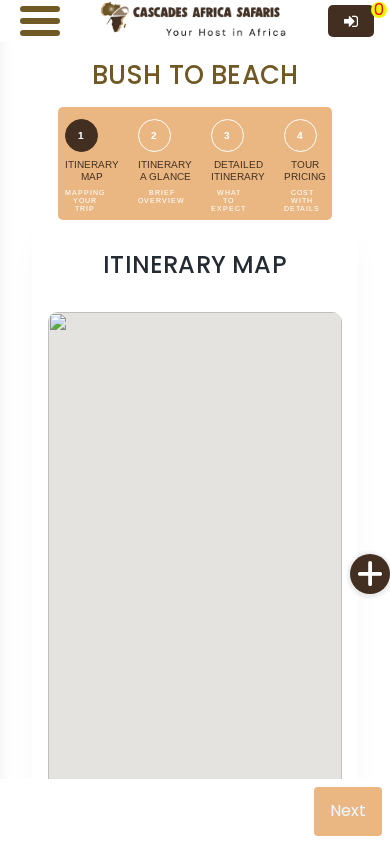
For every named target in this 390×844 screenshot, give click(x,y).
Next (348, 810)
